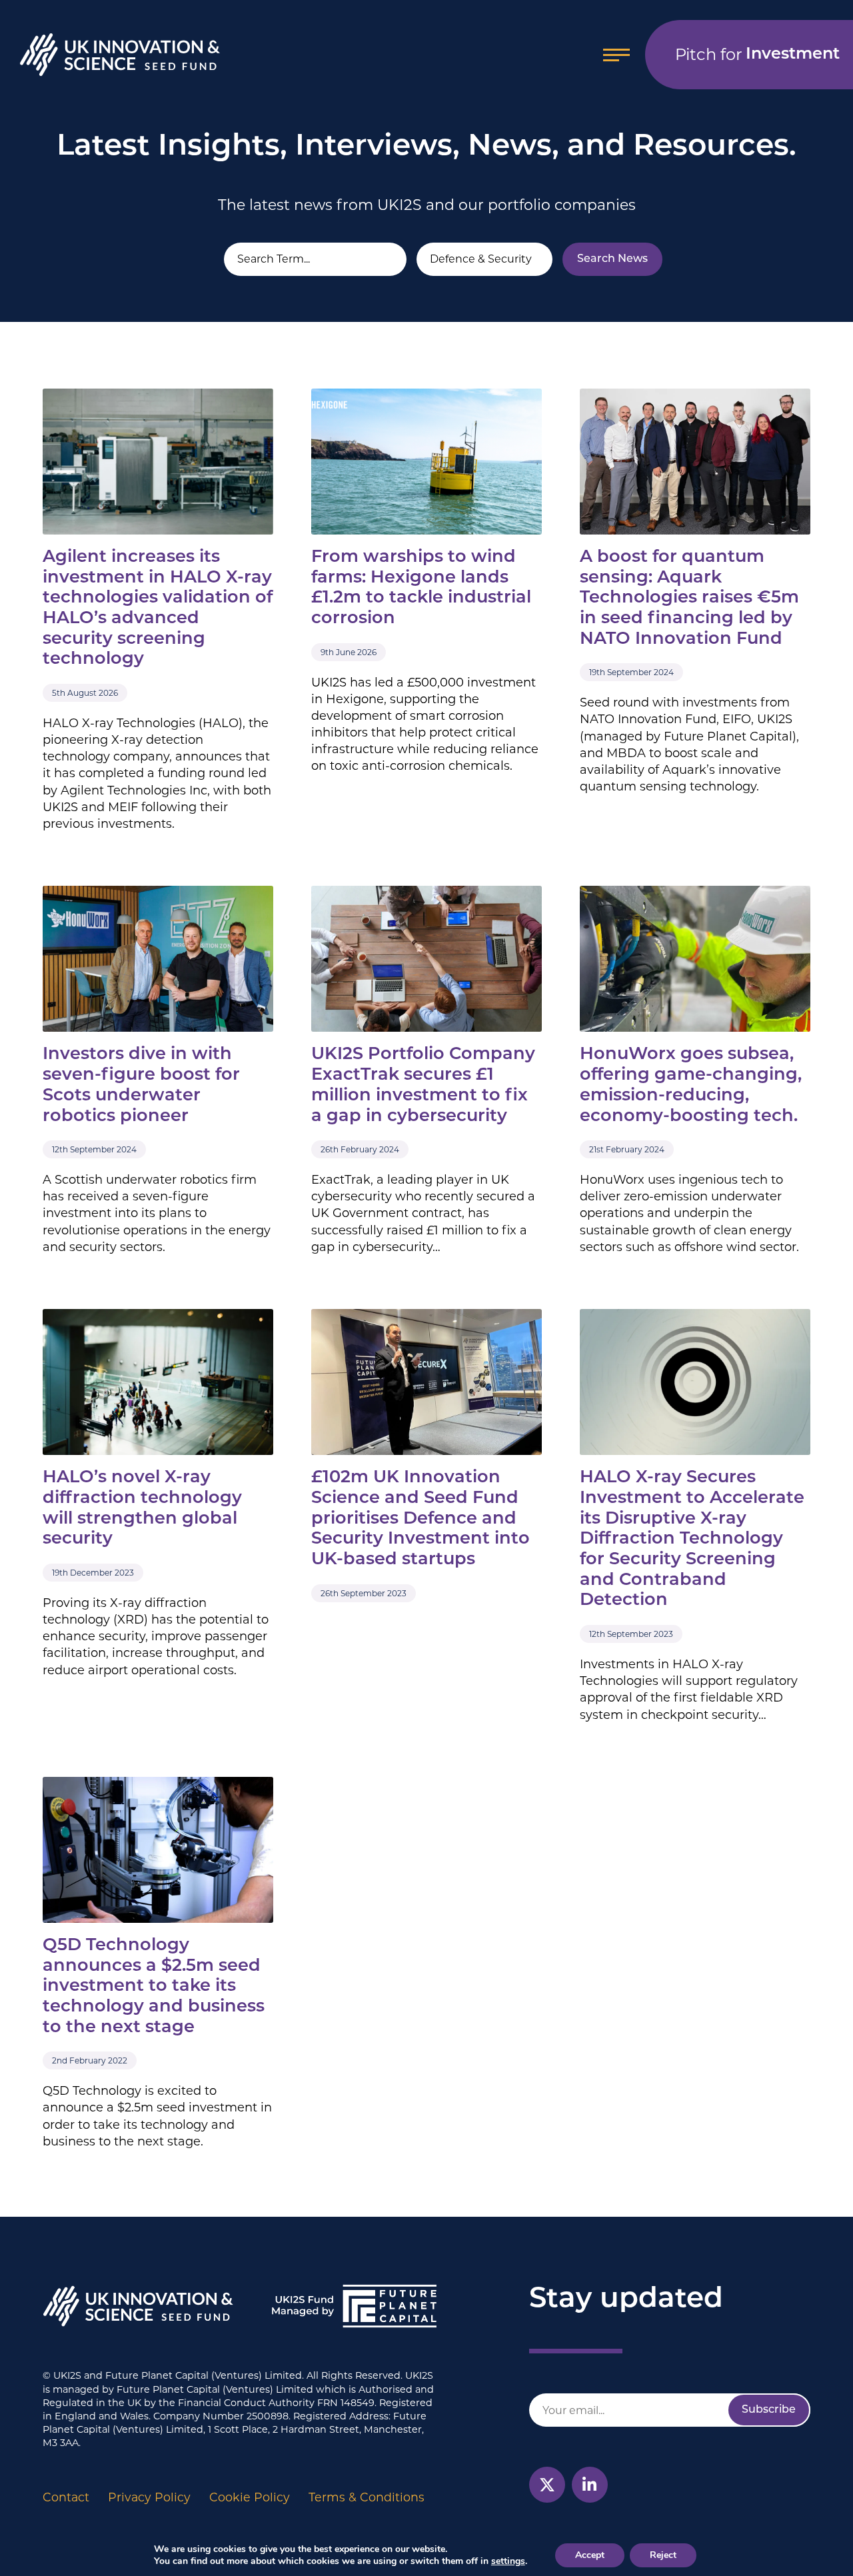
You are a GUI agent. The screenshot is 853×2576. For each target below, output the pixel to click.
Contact (66, 2497)
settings (508, 2561)
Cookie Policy (250, 2497)
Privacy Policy (149, 2497)
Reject (663, 2555)
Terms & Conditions (367, 2497)
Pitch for (757, 54)
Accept (590, 2555)
